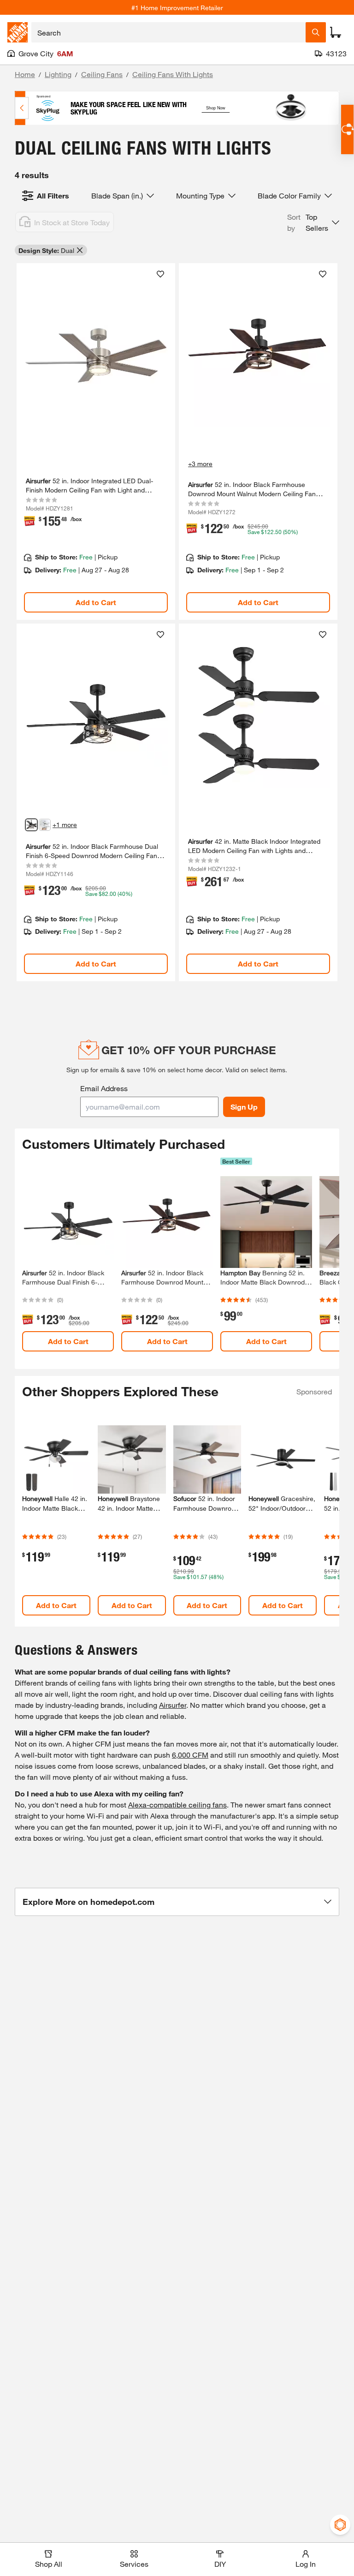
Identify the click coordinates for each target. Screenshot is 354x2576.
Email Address (104, 1088)
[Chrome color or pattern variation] (45, 825)
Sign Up (244, 1107)
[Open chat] (347, 129)
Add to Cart (96, 602)
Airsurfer (173, 1705)
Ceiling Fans (102, 74)
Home (25, 74)
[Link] (96, 441)
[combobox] (168, 32)
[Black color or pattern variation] (31, 825)
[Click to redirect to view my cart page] (336, 32)
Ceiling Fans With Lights (173, 74)
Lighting (58, 74)
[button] (313, 222)
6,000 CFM (190, 1755)
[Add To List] (160, 274)
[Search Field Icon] (316, 32)
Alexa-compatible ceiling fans (177, 1804)
